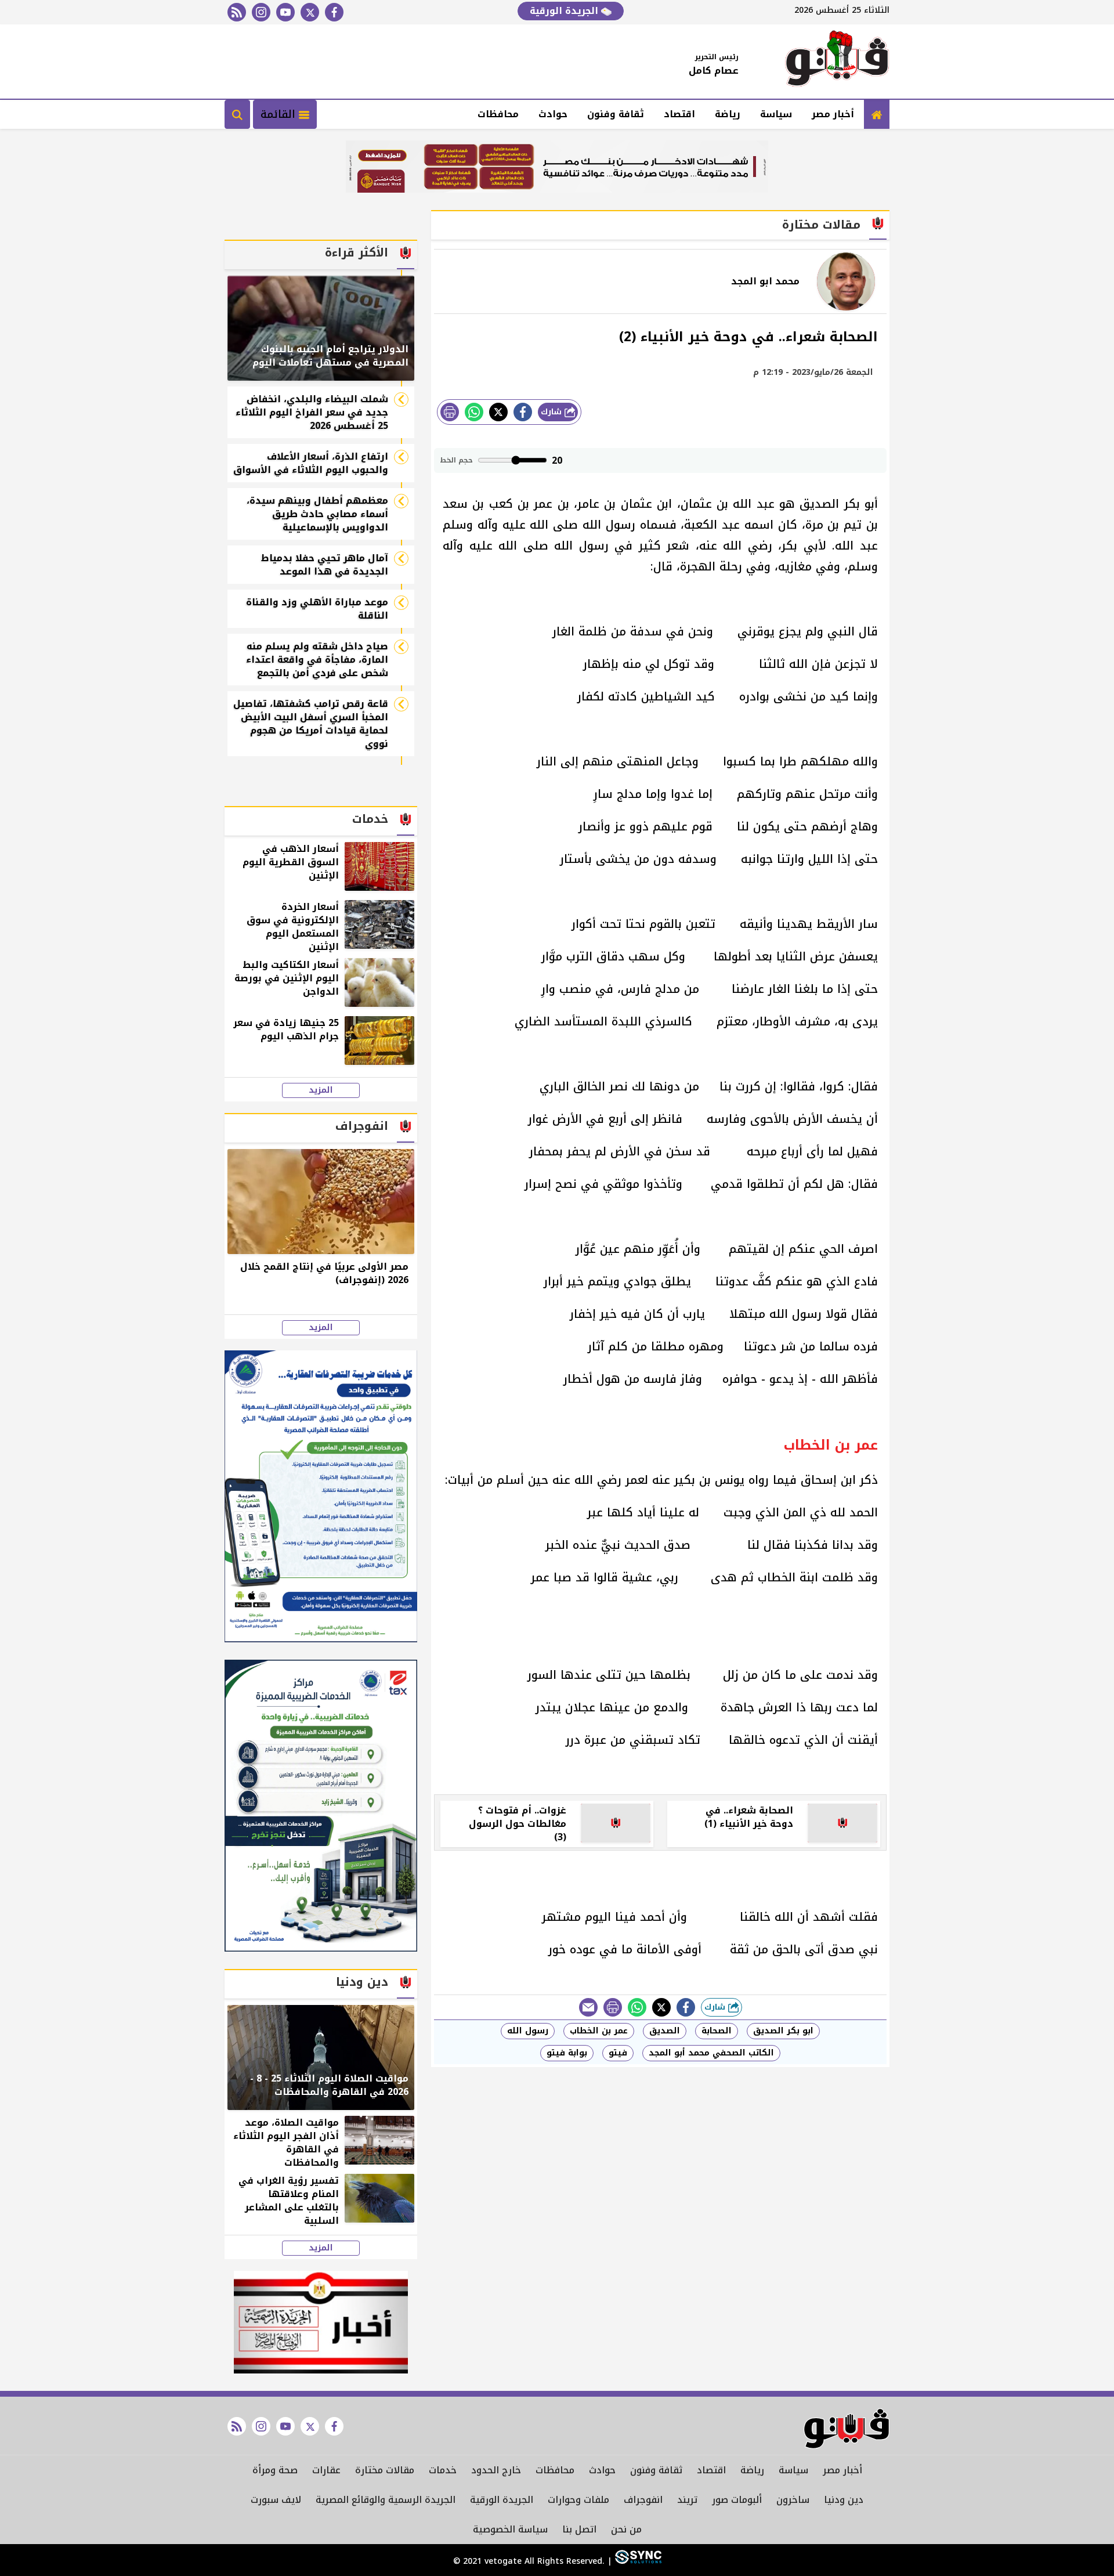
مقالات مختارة (385, 2470)
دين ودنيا (844, 2500)
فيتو (618, 2053)
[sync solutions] (637, 2561)
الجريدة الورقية (565, 11)
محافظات (498, 114)
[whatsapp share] (474, 412)
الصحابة (717, 2031)
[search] (237, 114)
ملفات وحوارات (578, 2500)
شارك (553, 412)
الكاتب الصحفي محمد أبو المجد (711, 2053)
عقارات (326, 2470)
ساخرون (793, 2500)
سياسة (776, 114)
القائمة (280, 114)
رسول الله (528, 2031)
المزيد (321, 1090)
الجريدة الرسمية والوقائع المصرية (386, 2500)
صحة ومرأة (275, 2470)
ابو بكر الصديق (783, 2031)
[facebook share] (523, 412)
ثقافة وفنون (616, 114)
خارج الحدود (496, 2470)
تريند (687, 2500)
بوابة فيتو (567, 2053)
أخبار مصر (833, 114)
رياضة (728, 114)
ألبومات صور (737, 2500)
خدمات (443, 2470)
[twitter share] (498, 412)
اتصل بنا (579, 2529)
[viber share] (588, 2007)
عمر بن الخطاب (599, 2031)
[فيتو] (837, 62)
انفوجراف (643, 2500)
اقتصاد (679, 114)
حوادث (553, 114)
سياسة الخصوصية (510, 2529)
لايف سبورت (276, 2500)
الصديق (665, 2031)
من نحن (626, 2529)
